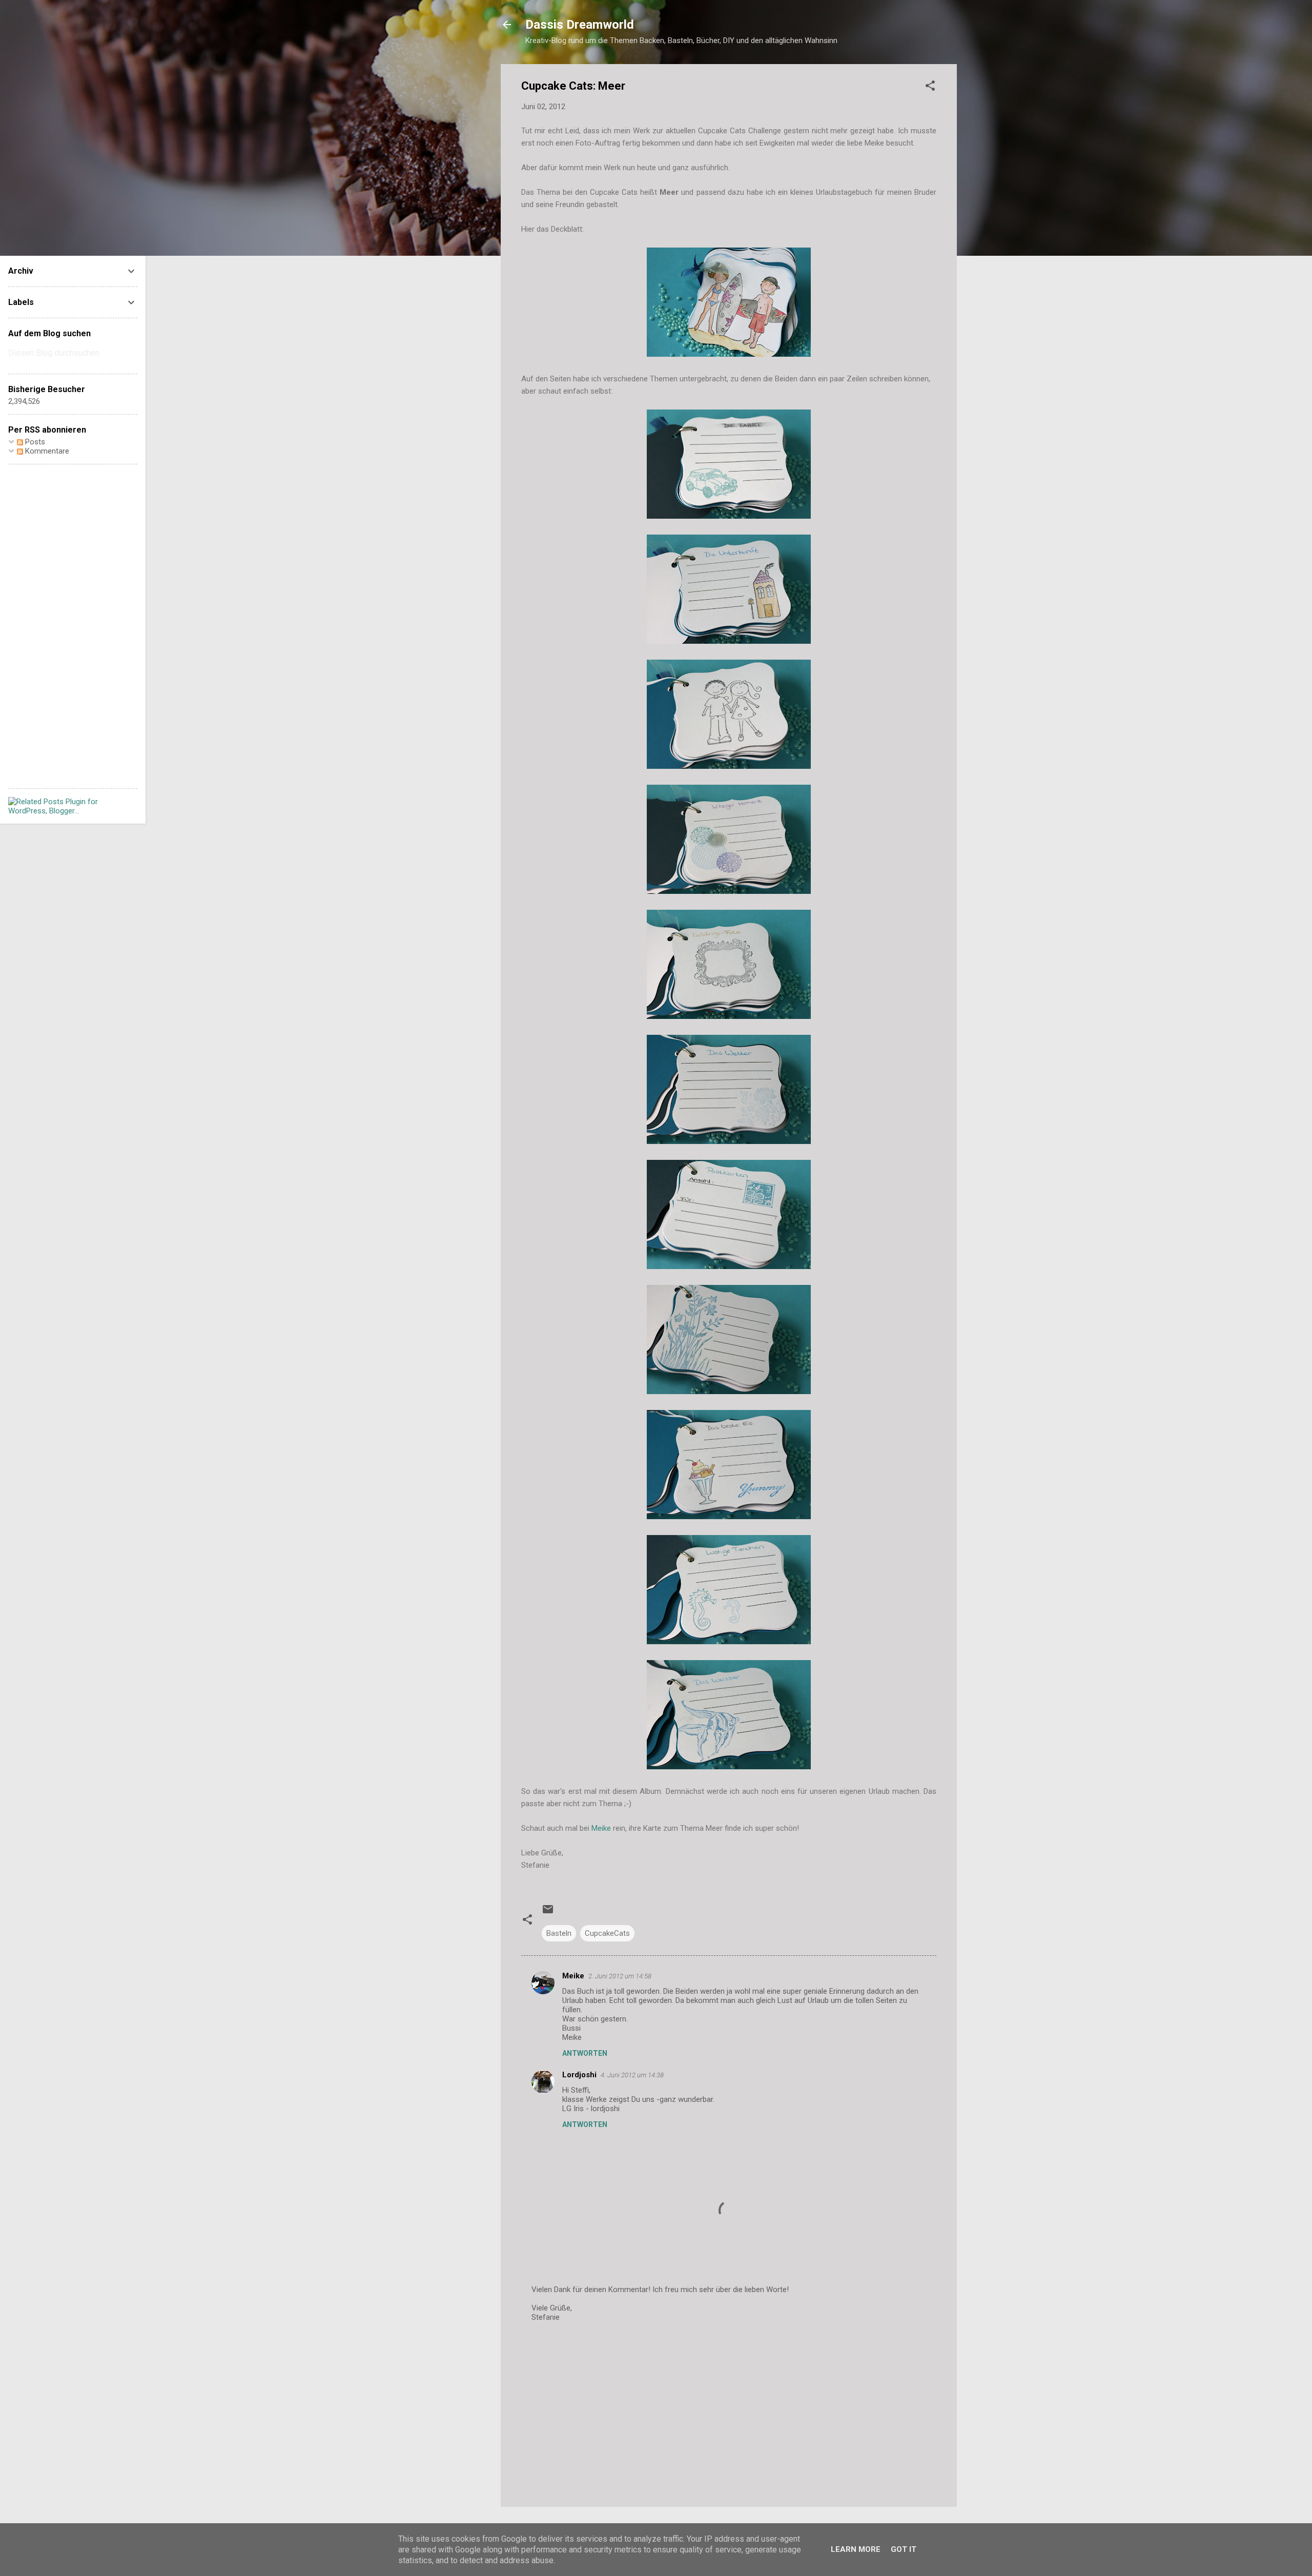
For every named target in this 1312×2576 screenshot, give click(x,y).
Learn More (856, 2549)
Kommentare (46, 451)
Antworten (585, 2053)
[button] (930, 87)
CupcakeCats (607, 1933)
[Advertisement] (729, 2411)
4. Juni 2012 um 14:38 (632, 2075)
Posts (34, 442)
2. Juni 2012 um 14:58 (620, 1976)
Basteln (559, 1933)
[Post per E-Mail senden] (548, 1913)
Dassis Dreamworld (580, 25)
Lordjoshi (579, 2075)
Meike (601, 1828)
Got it (904, 2549)
